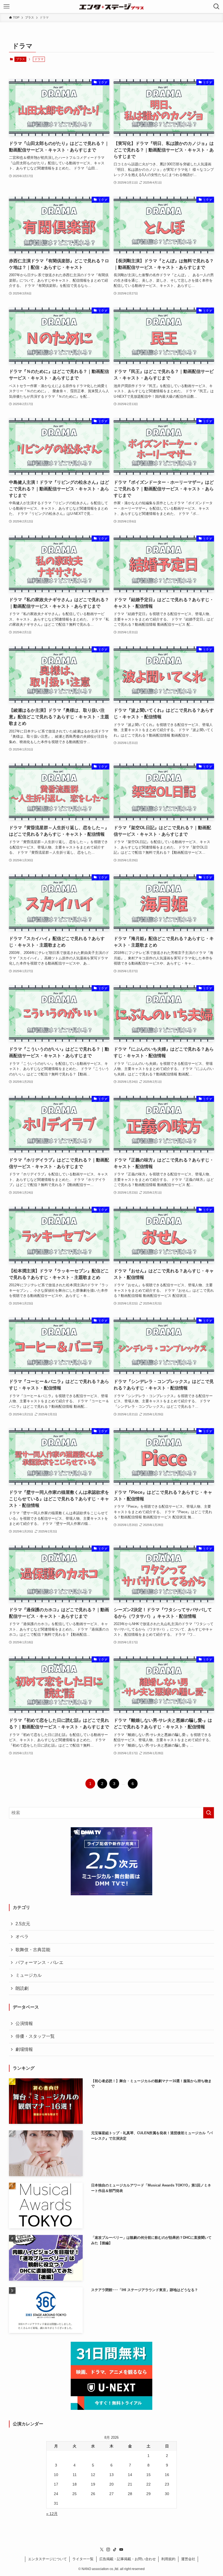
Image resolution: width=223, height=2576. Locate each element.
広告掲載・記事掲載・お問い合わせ (128, 2559)
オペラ (22, 1937)
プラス (21, 59)
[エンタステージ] (112, 7)
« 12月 (52, 2514)
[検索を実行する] (209, 1813)
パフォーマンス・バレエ (39, 1962)
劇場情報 (24, 2049)
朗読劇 (22, 1988)
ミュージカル (29, 1975)
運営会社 (188, 2559)
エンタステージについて (47, 2559)
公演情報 (24, 2023)
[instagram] (108, 2550)
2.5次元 (23, 1924)
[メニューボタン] (7, 7)
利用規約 (168, 2559)
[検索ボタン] (216, 7)
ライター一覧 (83, 2559)
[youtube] (121, 2550)
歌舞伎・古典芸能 (33, 1950)
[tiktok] (115, 2550)
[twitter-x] (102, 2550)
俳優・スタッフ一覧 (35, 2036)
